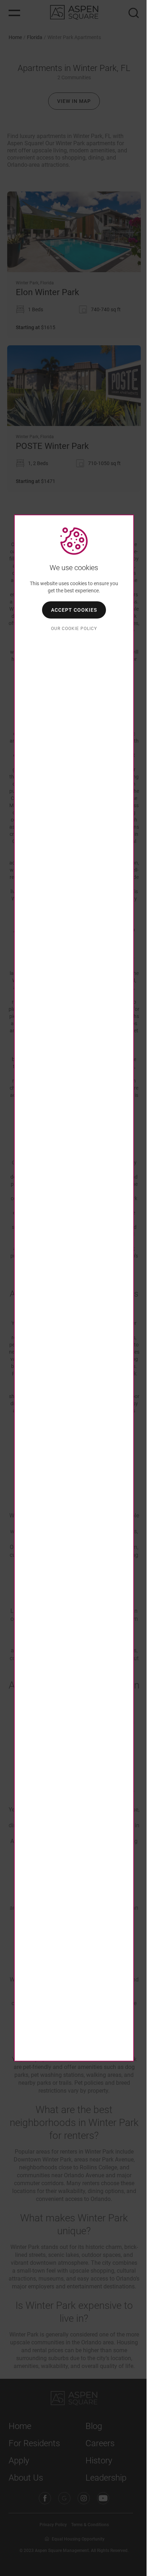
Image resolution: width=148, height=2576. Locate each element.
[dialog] (74, 1288)
